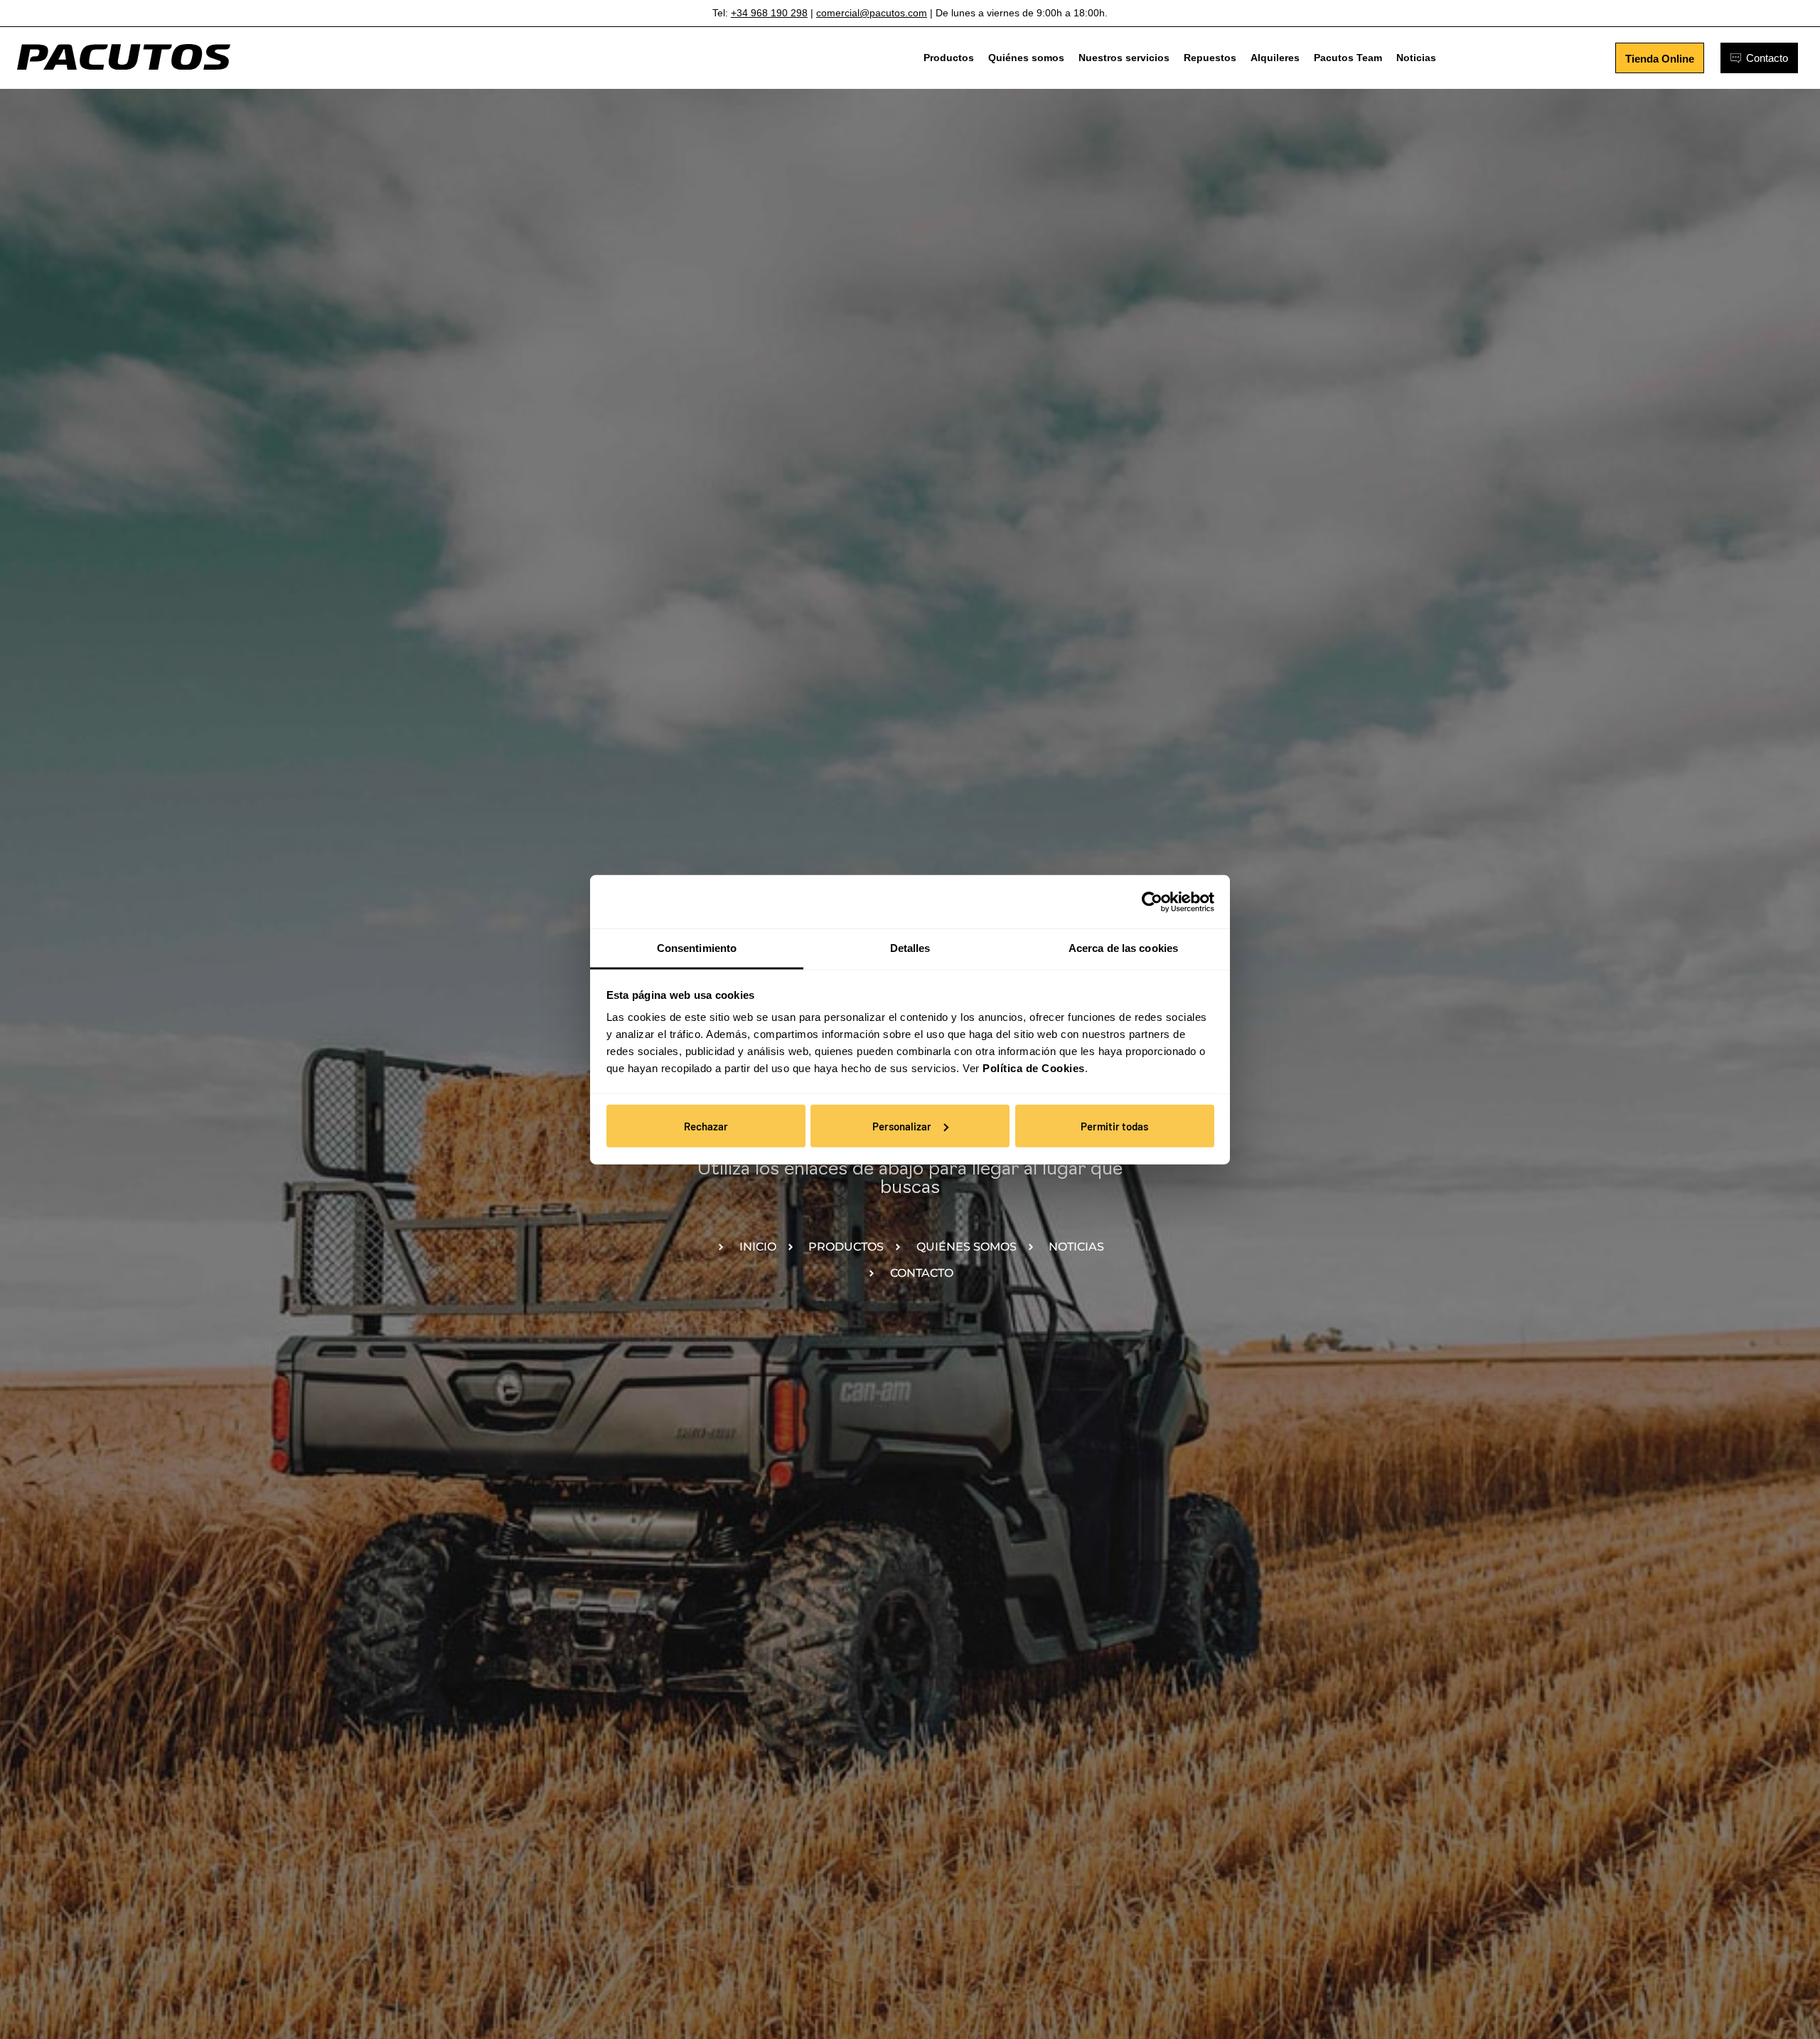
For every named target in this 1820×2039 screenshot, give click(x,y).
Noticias (1416, 58)
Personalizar (902, 1125)
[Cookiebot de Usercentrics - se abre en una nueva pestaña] (1152, 901)
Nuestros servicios (1124, 58)
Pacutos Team (1348, 58)
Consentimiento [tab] (697, 948)
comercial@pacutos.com (872, 13)
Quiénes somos (1026, 58)
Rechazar (706, 1125)
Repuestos (1210, 58)
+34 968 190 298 (769, 13)
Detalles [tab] (910, 948)
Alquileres (1275, 58)
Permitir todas (1114, 1125)
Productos (949, 58)
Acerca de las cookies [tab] (1123, 948)
